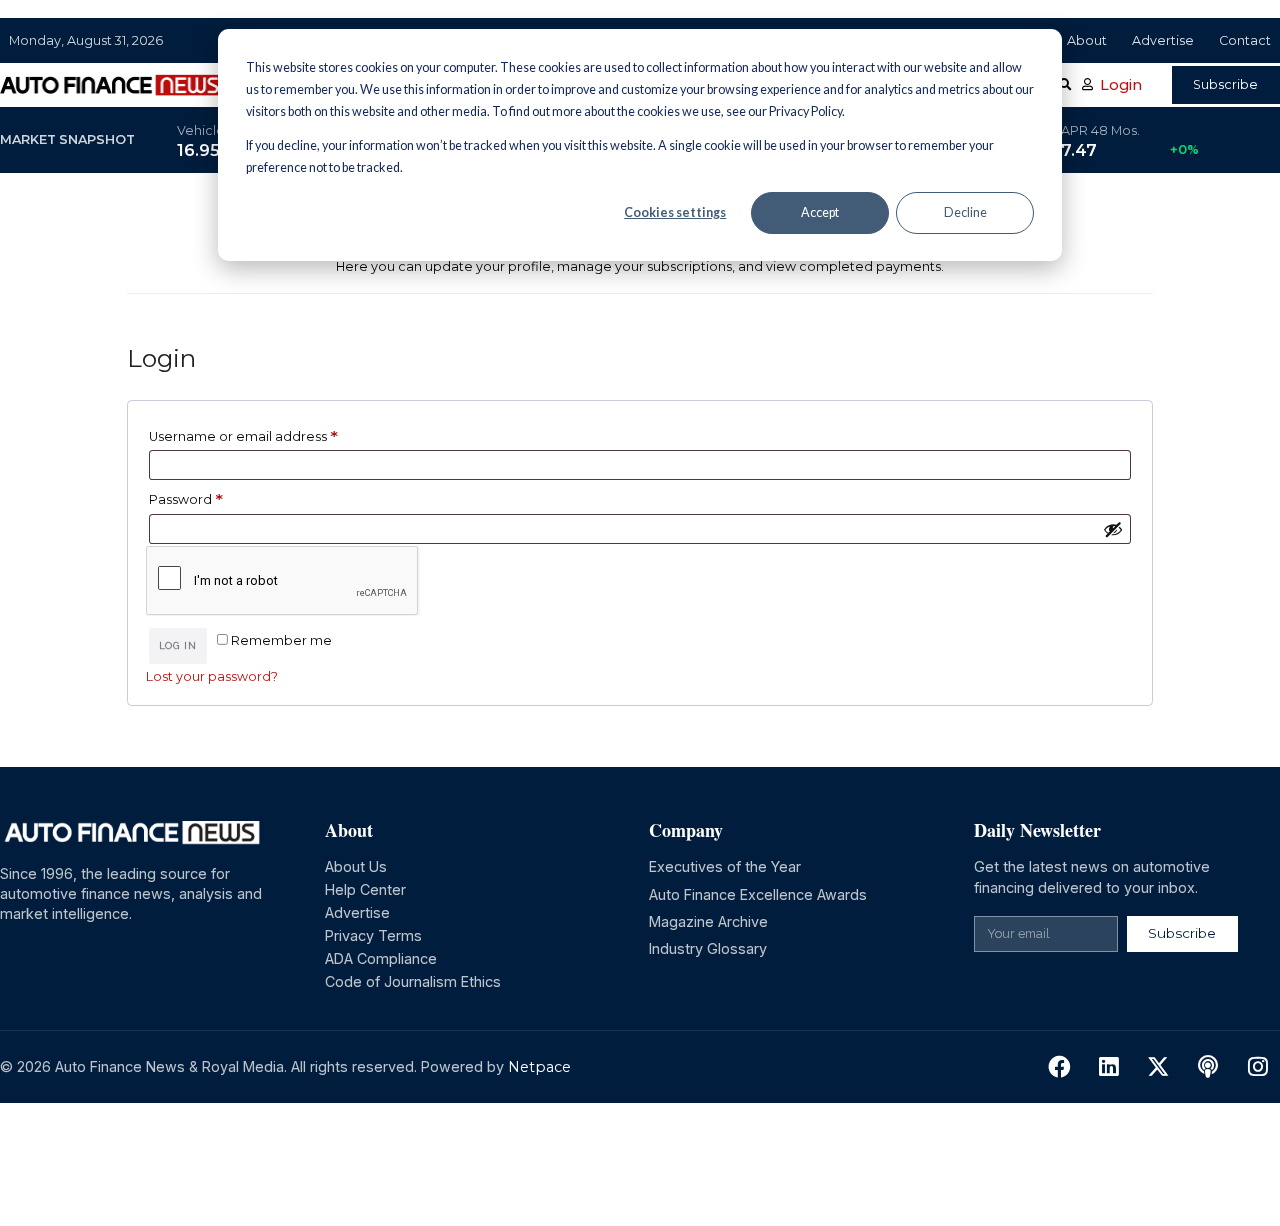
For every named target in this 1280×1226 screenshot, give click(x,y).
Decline (965, 212)
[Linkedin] (1109, 1067)
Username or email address (273, 433)
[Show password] (1113, 529)
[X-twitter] (1158, 1067)
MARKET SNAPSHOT (67, 139)
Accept (820, 212)
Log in (178, 645)
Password (216, 496)
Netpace (539, 1067)
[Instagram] (1257, 1067)
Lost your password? (212, 676)
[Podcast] (1208, 1067)
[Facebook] (1059, 1067)
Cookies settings (675, 212)
